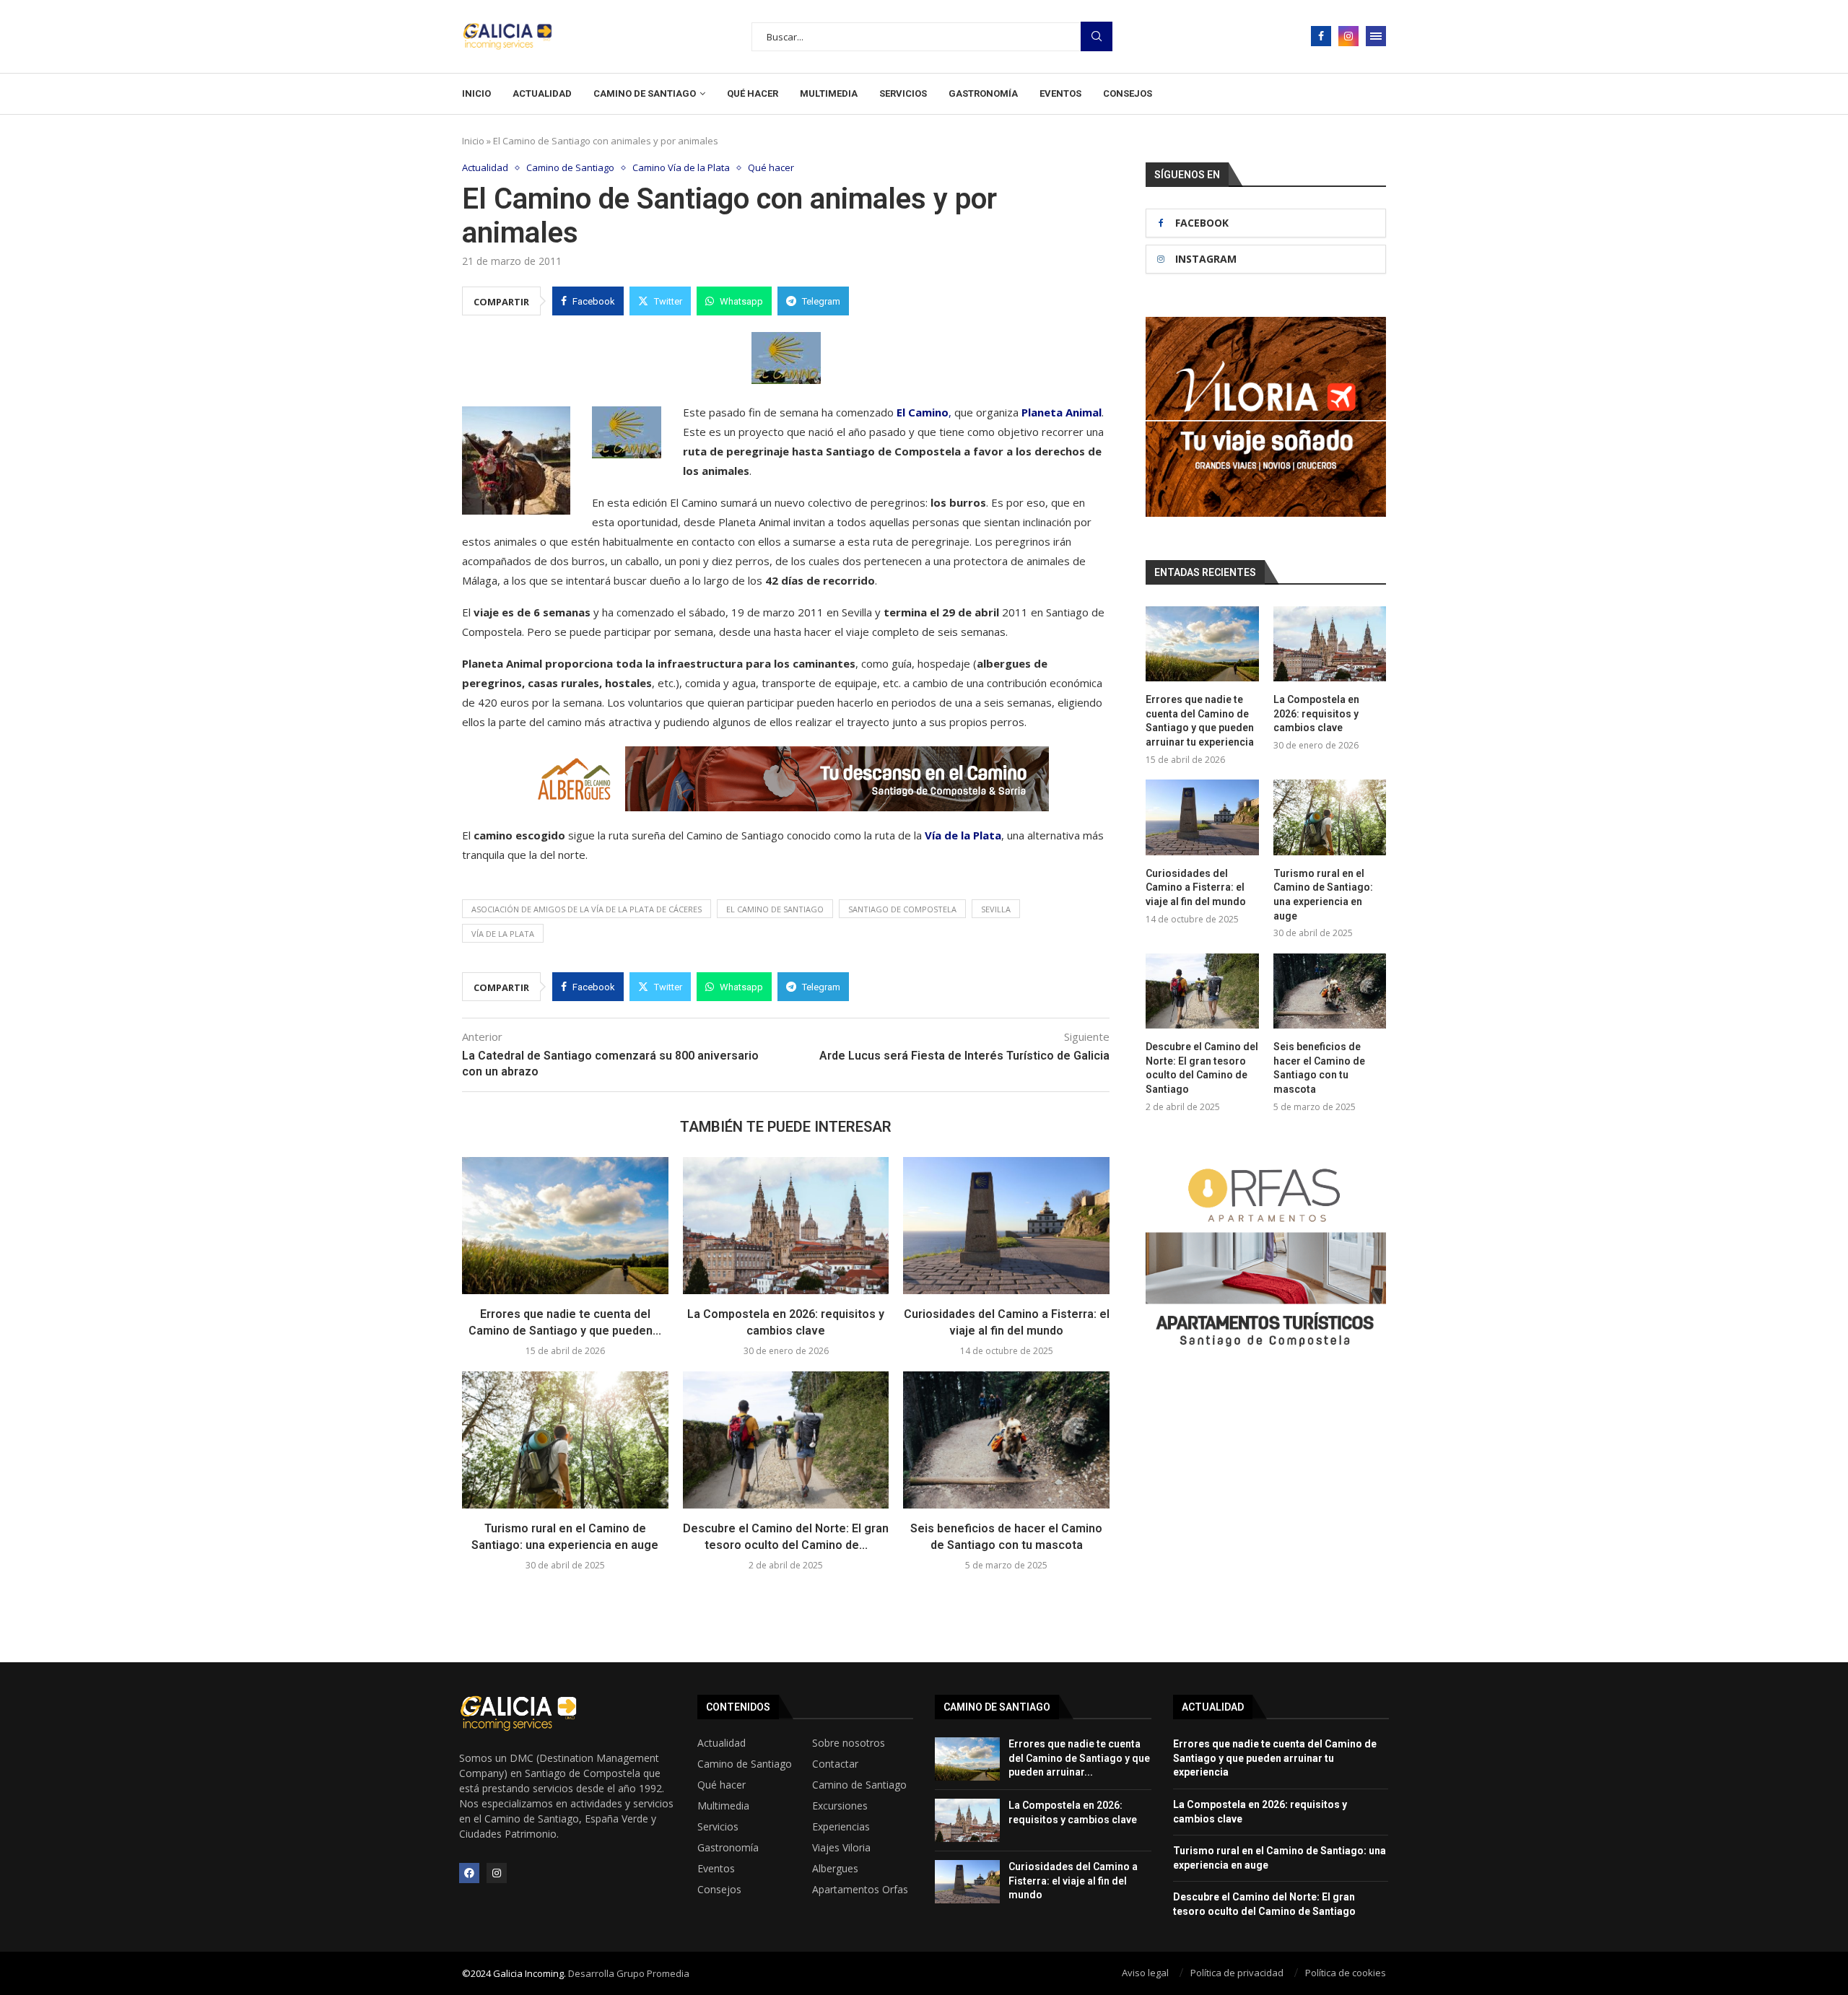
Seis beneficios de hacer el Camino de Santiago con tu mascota (1319, 1068)
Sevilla (996, 909)
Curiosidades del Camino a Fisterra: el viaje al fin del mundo (1196, 887)
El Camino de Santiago (775, 909)
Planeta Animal (1062, 412)
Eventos (1060, 93)
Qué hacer (753, 93)
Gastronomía (983, 93)
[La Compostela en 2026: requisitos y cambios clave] (786, 1226)
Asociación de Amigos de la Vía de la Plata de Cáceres (587, 909)
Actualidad (542, 93)
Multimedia (829, 93)
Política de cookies (1346, 1973)
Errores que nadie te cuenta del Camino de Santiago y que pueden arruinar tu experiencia (1200, 721)
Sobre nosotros (849, 1743)
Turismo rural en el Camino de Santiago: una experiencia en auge (1323, 895)
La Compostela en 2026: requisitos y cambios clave (1316, 713)
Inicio (476, 93)
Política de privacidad (1237, 1973)
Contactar (835, 1764)
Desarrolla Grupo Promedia (629, 1973)
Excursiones (840, 1806)
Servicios (903, 93)
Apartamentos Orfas (860, 1890)
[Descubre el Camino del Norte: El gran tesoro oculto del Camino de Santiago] (786, 1440)
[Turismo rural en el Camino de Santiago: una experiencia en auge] (565, 1440)
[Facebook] (1321, 36)
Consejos (1128, 93)
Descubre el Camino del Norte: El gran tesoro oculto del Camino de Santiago (1202, 1068)
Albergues (835, 1869)
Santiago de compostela (902, 909)
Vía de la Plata (963, 835)
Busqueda (1097, 36)
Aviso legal (1145, 1973)
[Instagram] (1348, 36)
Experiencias (841, 1827)
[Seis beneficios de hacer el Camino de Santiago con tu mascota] (1006, 1440)
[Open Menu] (1376, 36)
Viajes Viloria (841, 1848)
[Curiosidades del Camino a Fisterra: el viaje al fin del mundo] (1006, 1226)
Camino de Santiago (645, 93)
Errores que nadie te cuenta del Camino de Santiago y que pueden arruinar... (1079, 1758)
